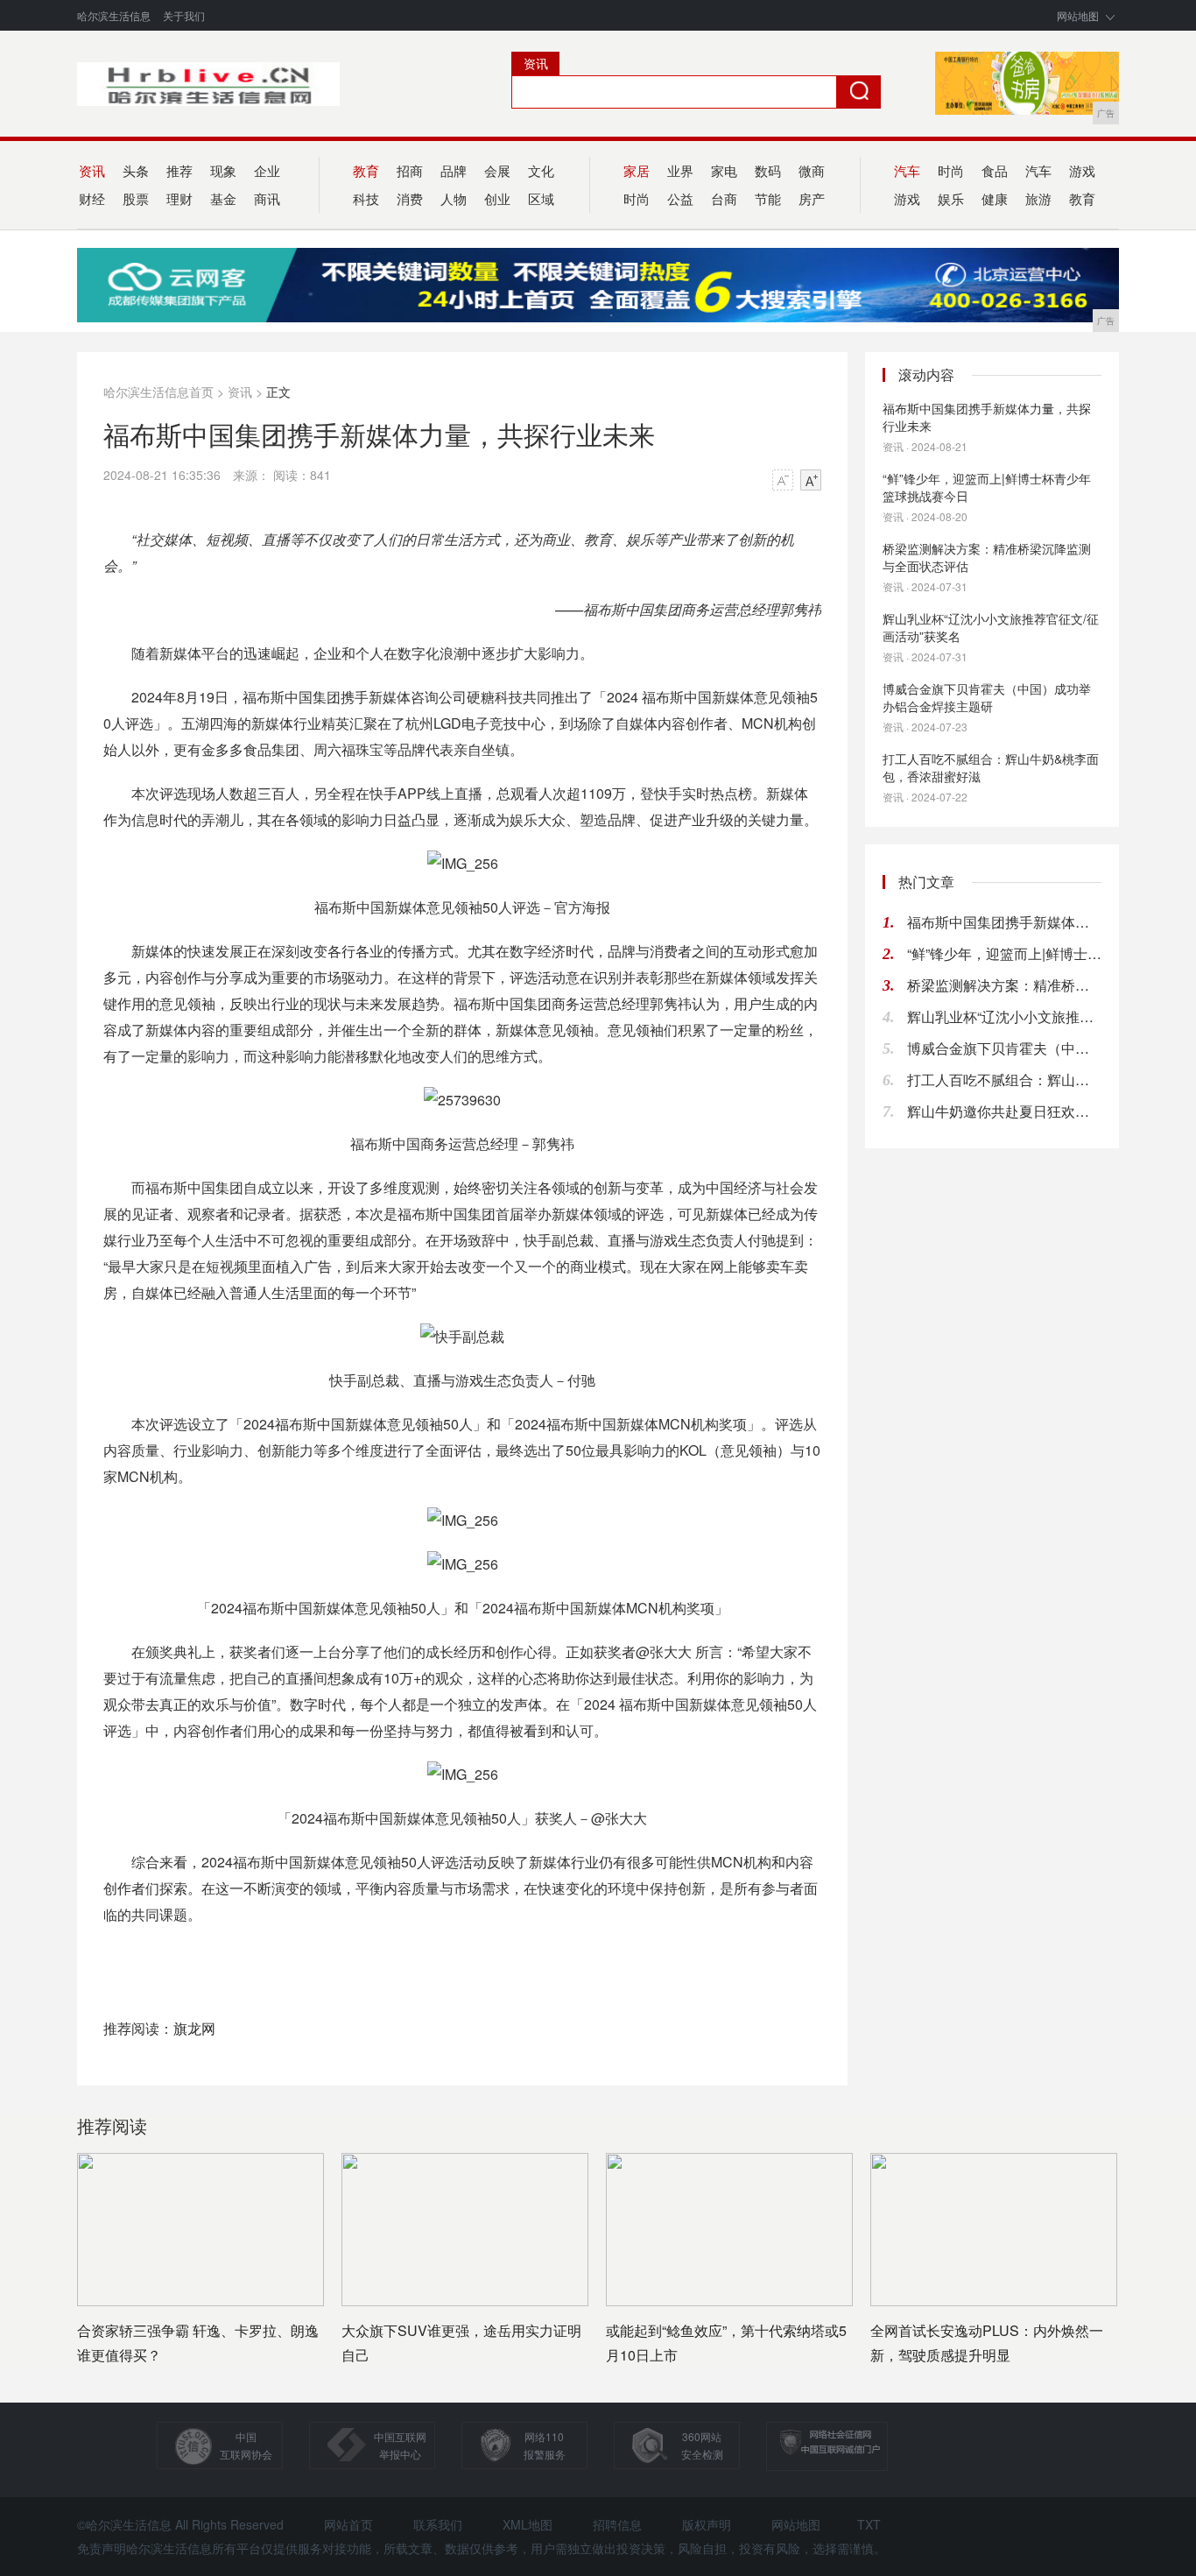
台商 (724, 198)
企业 (267, 170)
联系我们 (438, 2524)
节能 (768, 198)
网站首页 (348, 2524)
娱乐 (951, 198)
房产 (812, 198)
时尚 (951, 170)
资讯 (240, 392)
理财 (179, 198)
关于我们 (184, 15)
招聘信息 (617, 2524)
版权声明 (707, 2524)
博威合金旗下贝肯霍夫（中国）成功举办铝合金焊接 (1004, 1048)
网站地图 (1078, 15)
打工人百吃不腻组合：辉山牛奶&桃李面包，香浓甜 (1004, 1080)
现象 (223, 170)
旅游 (1038, 198)
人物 (454, 198)
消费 (410, 198)
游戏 (1082, 170)
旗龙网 (194, 2028)
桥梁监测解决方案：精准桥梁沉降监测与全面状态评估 (987, 557)
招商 (410, 170)
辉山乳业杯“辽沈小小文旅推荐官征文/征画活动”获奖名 (991, 627)
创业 (497, 198)
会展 (497, 170)
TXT (869, 2524)
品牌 (454, 170)
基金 (223, 198)
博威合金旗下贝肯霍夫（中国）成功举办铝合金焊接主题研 (987, 697)
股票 (136, 198)
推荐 (179, 170)
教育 (1082, 198)
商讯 (267, 198)
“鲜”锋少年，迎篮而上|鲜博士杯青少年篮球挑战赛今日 (987, 487)
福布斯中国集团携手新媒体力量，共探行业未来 (987, 417)
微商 (812, 170)
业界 (680, 170)
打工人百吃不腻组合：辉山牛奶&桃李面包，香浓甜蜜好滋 (991, 767)
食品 (995, 170)
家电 (724, 170)
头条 (136, 170)
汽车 (1038, 170)
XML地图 (528, 2524)
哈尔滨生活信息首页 (158, 392)
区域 (541, 198)
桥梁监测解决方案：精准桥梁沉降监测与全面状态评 (1004, 985)
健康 (995, 198)
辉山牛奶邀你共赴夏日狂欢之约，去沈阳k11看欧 (1004, 1111)
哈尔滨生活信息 (114, 15)
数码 (768, 170)
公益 (680, 198)
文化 (541, 170)
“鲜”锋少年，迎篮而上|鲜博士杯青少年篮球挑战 (1004, 953)
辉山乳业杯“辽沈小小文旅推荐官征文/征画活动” (1004, 1016)
